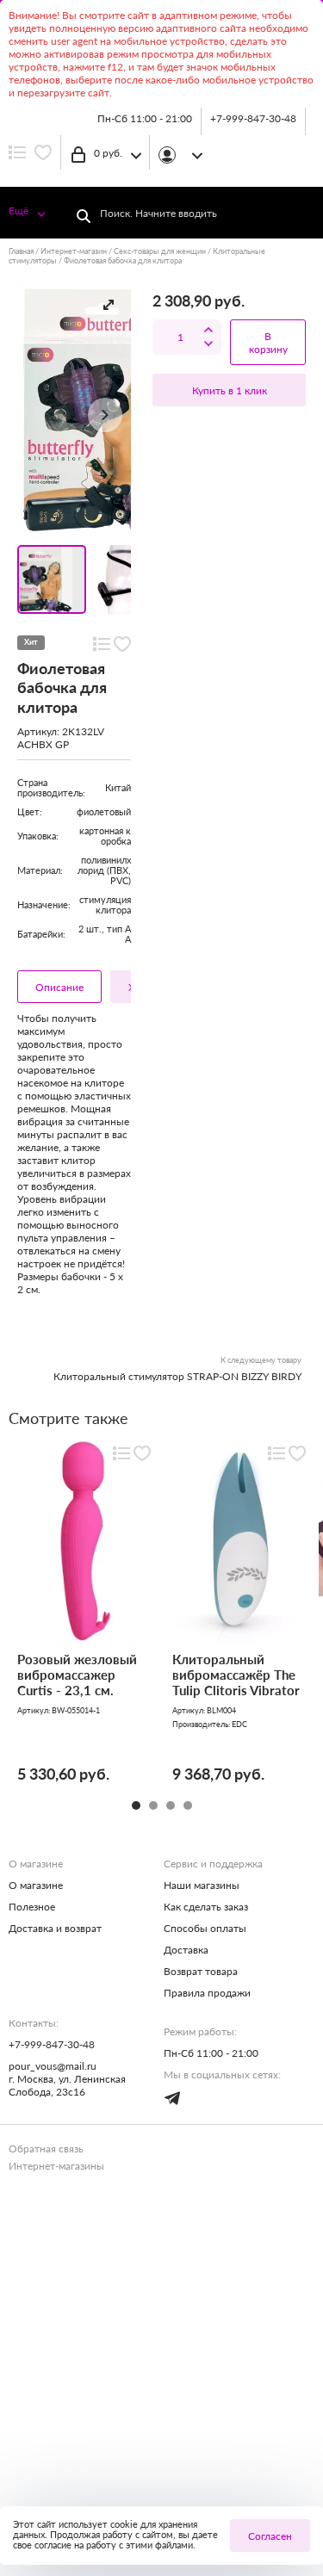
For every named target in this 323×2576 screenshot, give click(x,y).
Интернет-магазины (56, 2166)
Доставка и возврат (55, 1928)
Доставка (186, 1950)
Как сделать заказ (206, 1907)
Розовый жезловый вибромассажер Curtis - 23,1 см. (77, 1675)
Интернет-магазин (74, 251)
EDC (239, 1724)
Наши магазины (202, 1885)
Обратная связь (46, 2149)
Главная (21, 251)
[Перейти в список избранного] (43, 152)
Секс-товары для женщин (160, 251)
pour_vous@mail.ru (53, 2066)
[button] (109, 305)
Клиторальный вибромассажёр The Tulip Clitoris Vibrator (236, 1675)
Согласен (270, 2536)
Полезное (32, 1907)
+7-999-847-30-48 (253, 118)
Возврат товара (201, 1971)
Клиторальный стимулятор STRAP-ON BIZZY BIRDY (177, 1376)
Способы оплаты (205, 1928)
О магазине (36, 1885)
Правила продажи (207, 1993)
